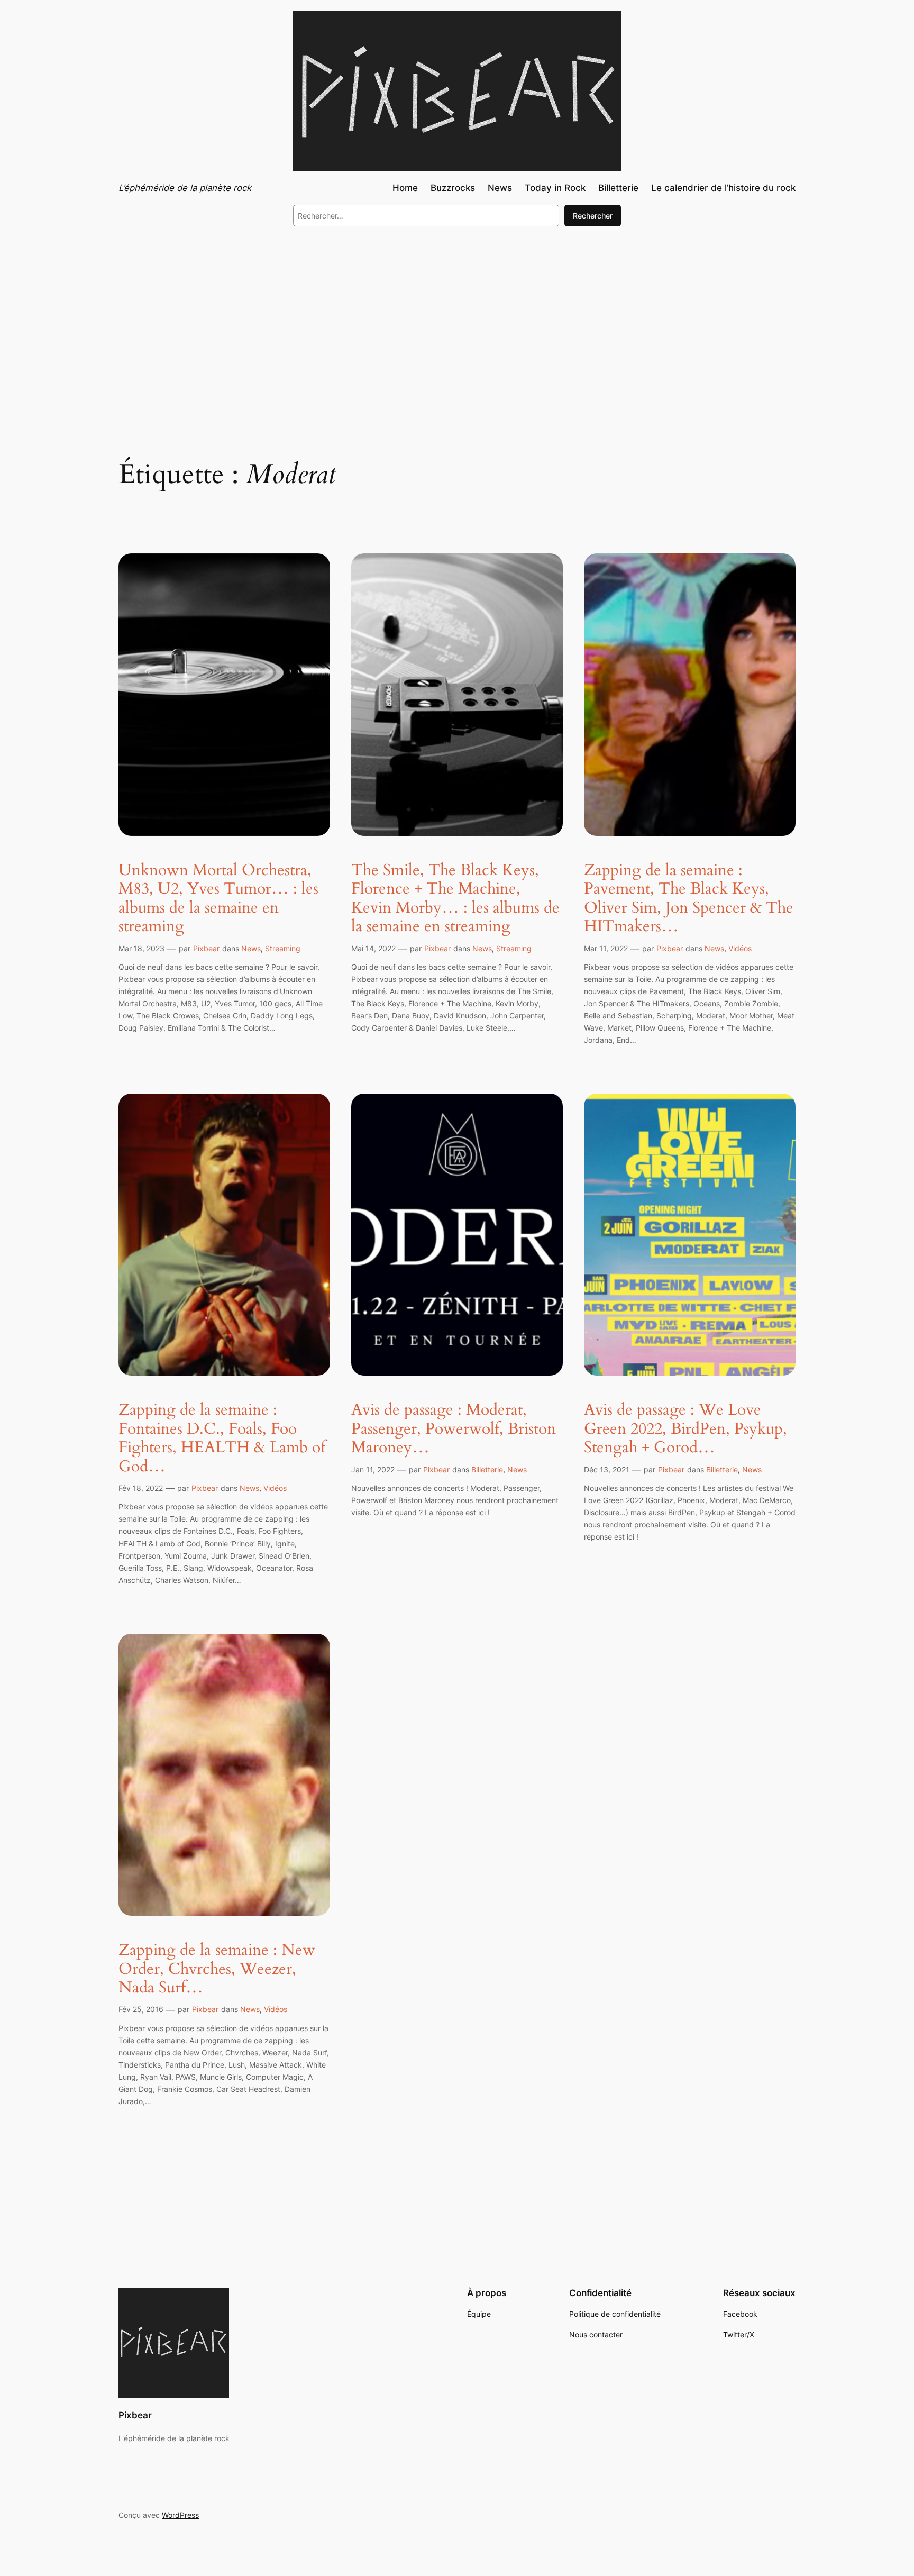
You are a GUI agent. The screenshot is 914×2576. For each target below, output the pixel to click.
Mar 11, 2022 (606, 948)
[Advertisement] (457, 322)
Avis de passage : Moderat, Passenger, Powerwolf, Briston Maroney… (454, 1429)
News (251, 948)
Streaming (283, 948)
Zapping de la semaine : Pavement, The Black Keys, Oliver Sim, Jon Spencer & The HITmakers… (689, 899)
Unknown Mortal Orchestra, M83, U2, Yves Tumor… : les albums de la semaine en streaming (218, 899)
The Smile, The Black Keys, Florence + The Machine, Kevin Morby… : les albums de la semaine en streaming (455, 899)
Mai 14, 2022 (373, 948)
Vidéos (740, 948)
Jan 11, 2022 (373, 1469)
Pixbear (206, 948)
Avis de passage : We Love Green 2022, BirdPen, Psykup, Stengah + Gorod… (686, 1429)
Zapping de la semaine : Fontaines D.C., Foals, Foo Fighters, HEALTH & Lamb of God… (222, 1439)
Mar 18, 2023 (141, 948)
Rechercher (593, 216)
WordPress (180, 2515)
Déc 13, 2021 (607, 1469)
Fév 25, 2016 (141, 2009)
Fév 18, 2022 (141, 1488)
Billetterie (487, 1469)
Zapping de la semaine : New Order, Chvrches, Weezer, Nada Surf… (217, 1969)
